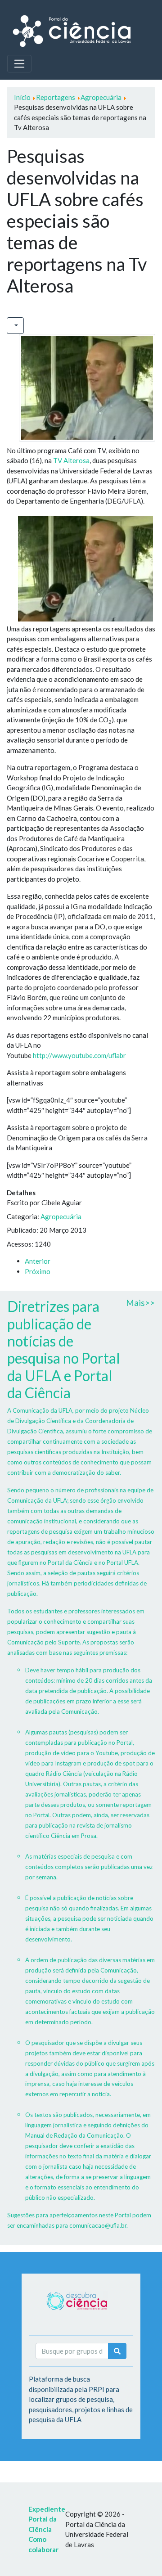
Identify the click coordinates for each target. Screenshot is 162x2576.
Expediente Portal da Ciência (47, 2519)
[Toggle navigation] (19, 63)
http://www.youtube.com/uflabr (79, 1055)
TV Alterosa (71, 460)
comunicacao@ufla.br (98, 2225)
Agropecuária (61, 1216)
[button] (15, 326)
